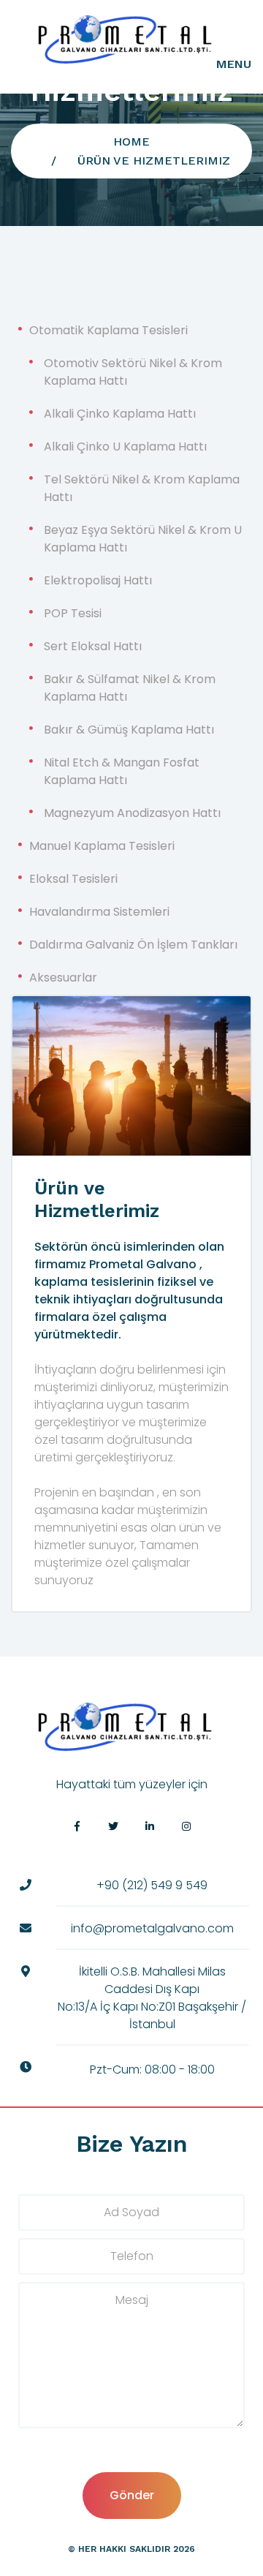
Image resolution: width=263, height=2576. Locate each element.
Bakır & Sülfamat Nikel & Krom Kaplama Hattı (130, 688)
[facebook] (77, 1826)
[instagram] (186, 1826)
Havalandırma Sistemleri (99, 912)
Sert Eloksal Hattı (93, 646)
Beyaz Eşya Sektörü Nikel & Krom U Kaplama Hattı (143, 539)
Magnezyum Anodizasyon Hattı (132, 813)
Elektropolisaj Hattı (98, 580)
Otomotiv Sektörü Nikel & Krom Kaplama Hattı (133, 372)
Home (131, 142)
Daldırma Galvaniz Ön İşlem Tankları (133, 945)
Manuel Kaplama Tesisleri (102, 846)
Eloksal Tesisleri (73, 879)
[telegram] (113, 1826)
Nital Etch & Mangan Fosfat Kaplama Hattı (122, 771)
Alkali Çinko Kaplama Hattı (120, 414)
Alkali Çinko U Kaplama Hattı (125, 447)
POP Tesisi (73, 613)
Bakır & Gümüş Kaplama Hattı (129, 730)
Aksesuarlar (63, 978)
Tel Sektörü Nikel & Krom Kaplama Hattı (142, 488)
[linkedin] (150, 1826)
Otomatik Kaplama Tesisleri (108, 330)
